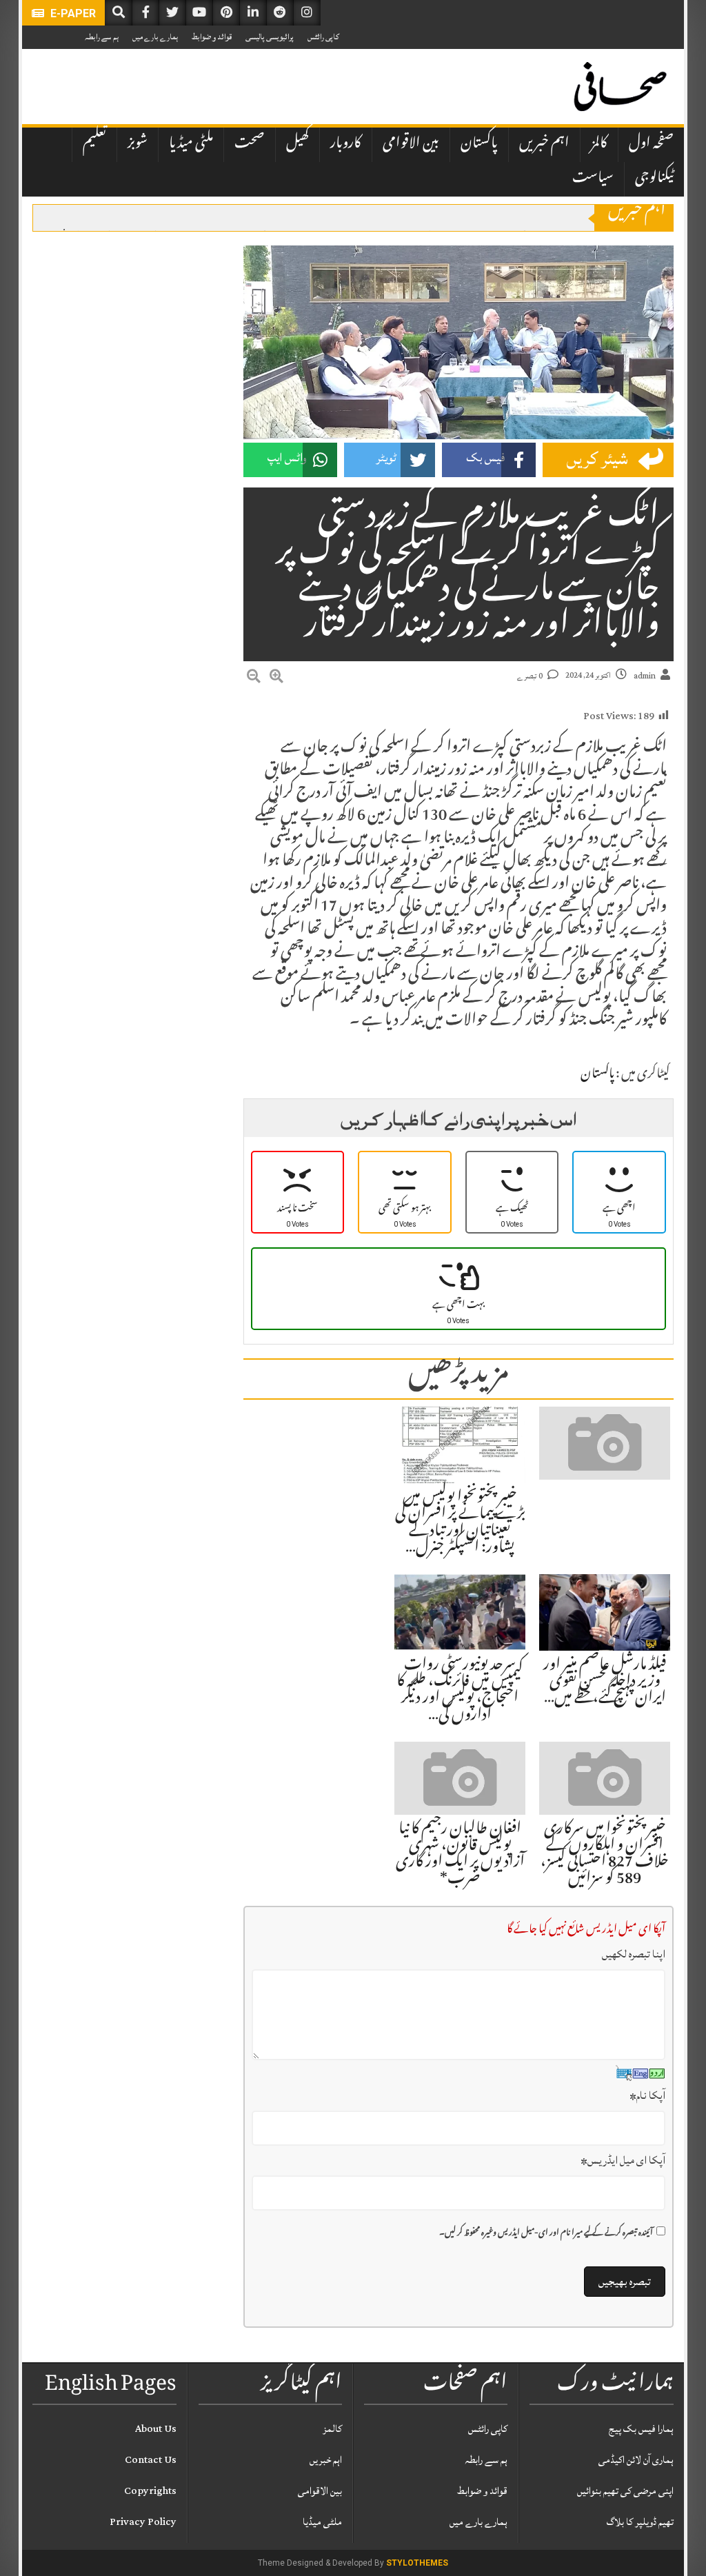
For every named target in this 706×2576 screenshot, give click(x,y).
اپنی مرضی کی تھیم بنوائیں (625, 2491)
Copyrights (150, 2491)
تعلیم (94, 144)
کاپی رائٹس (323, 37)
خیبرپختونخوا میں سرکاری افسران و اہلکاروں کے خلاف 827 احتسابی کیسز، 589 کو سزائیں (605, 1855)
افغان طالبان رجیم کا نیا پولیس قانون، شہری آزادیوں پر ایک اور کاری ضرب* (460, 1855)
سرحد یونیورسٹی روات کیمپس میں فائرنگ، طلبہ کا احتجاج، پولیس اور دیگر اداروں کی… (460, 1691)
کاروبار (346, 144)
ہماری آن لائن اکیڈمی (636, 2460)
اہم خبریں (544, 144)
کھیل (297, 144)
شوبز (138, 144)
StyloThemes (417, 2563)
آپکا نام (647, 2095)
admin (645, 676)
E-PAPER (72, 13)
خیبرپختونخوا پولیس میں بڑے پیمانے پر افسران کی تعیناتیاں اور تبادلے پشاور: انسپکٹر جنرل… (460, 1523)
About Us (156, 2429)
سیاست (593, 179)
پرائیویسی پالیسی (270, 37)
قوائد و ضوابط (212, 37)
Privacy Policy (143, 2522)
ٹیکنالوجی (654, 179)
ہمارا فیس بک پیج (641, 2429)
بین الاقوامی (411, 144)
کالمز (599, 144)
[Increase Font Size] (276, 678)
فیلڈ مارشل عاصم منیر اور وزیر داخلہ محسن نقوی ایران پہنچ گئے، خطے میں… (605, 1682)
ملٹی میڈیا (191, 144)
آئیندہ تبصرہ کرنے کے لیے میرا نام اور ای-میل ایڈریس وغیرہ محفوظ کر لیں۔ (546, 2234)
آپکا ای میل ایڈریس (623, 2160)
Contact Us (151, 2460)
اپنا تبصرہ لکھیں (634, 1954)
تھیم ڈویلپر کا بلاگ (640, 2522)
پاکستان (479, 144)
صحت (250, 144)
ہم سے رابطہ (102, 37)
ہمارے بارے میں (155, 37)
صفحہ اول (651, 144)
